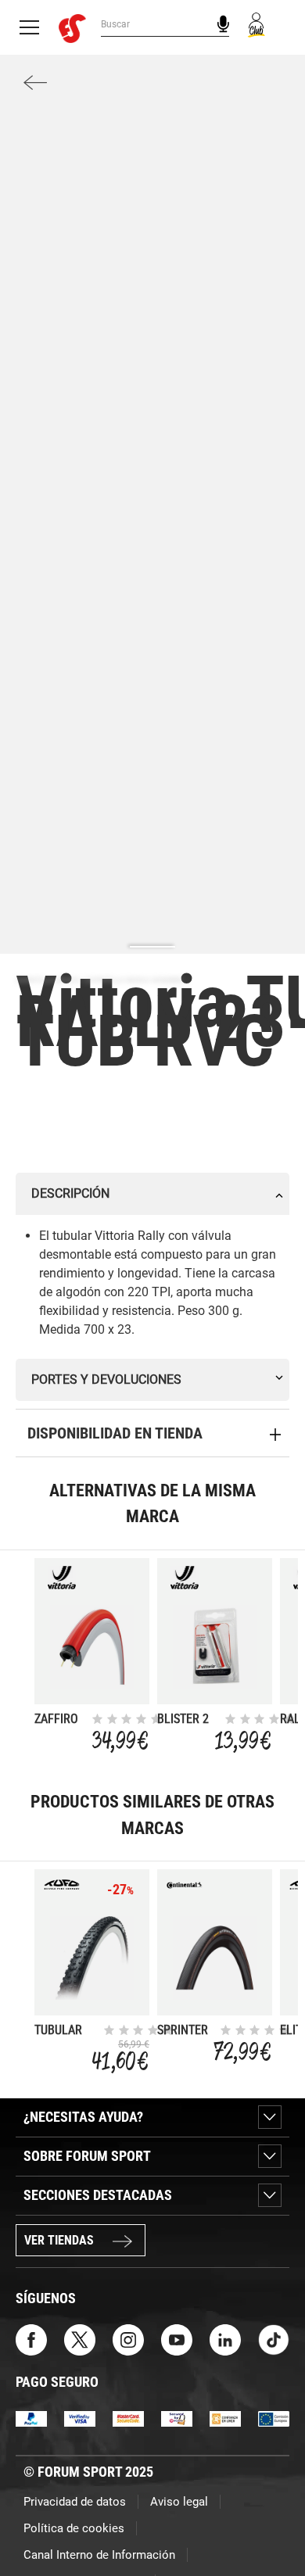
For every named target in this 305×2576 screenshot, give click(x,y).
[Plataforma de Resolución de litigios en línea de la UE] (274, 2418)
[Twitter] (80, 2340)
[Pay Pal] (31, 2418)
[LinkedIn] (225, 2340)
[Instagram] (128, 2340)
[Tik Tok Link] (274, 2340)
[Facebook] (31, 2340)
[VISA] (80, 2418)
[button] (271, 2520)
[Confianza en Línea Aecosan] (225, 2418)
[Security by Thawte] (177, 2418)
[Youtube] (177, 2340)
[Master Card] (128, 2418)
